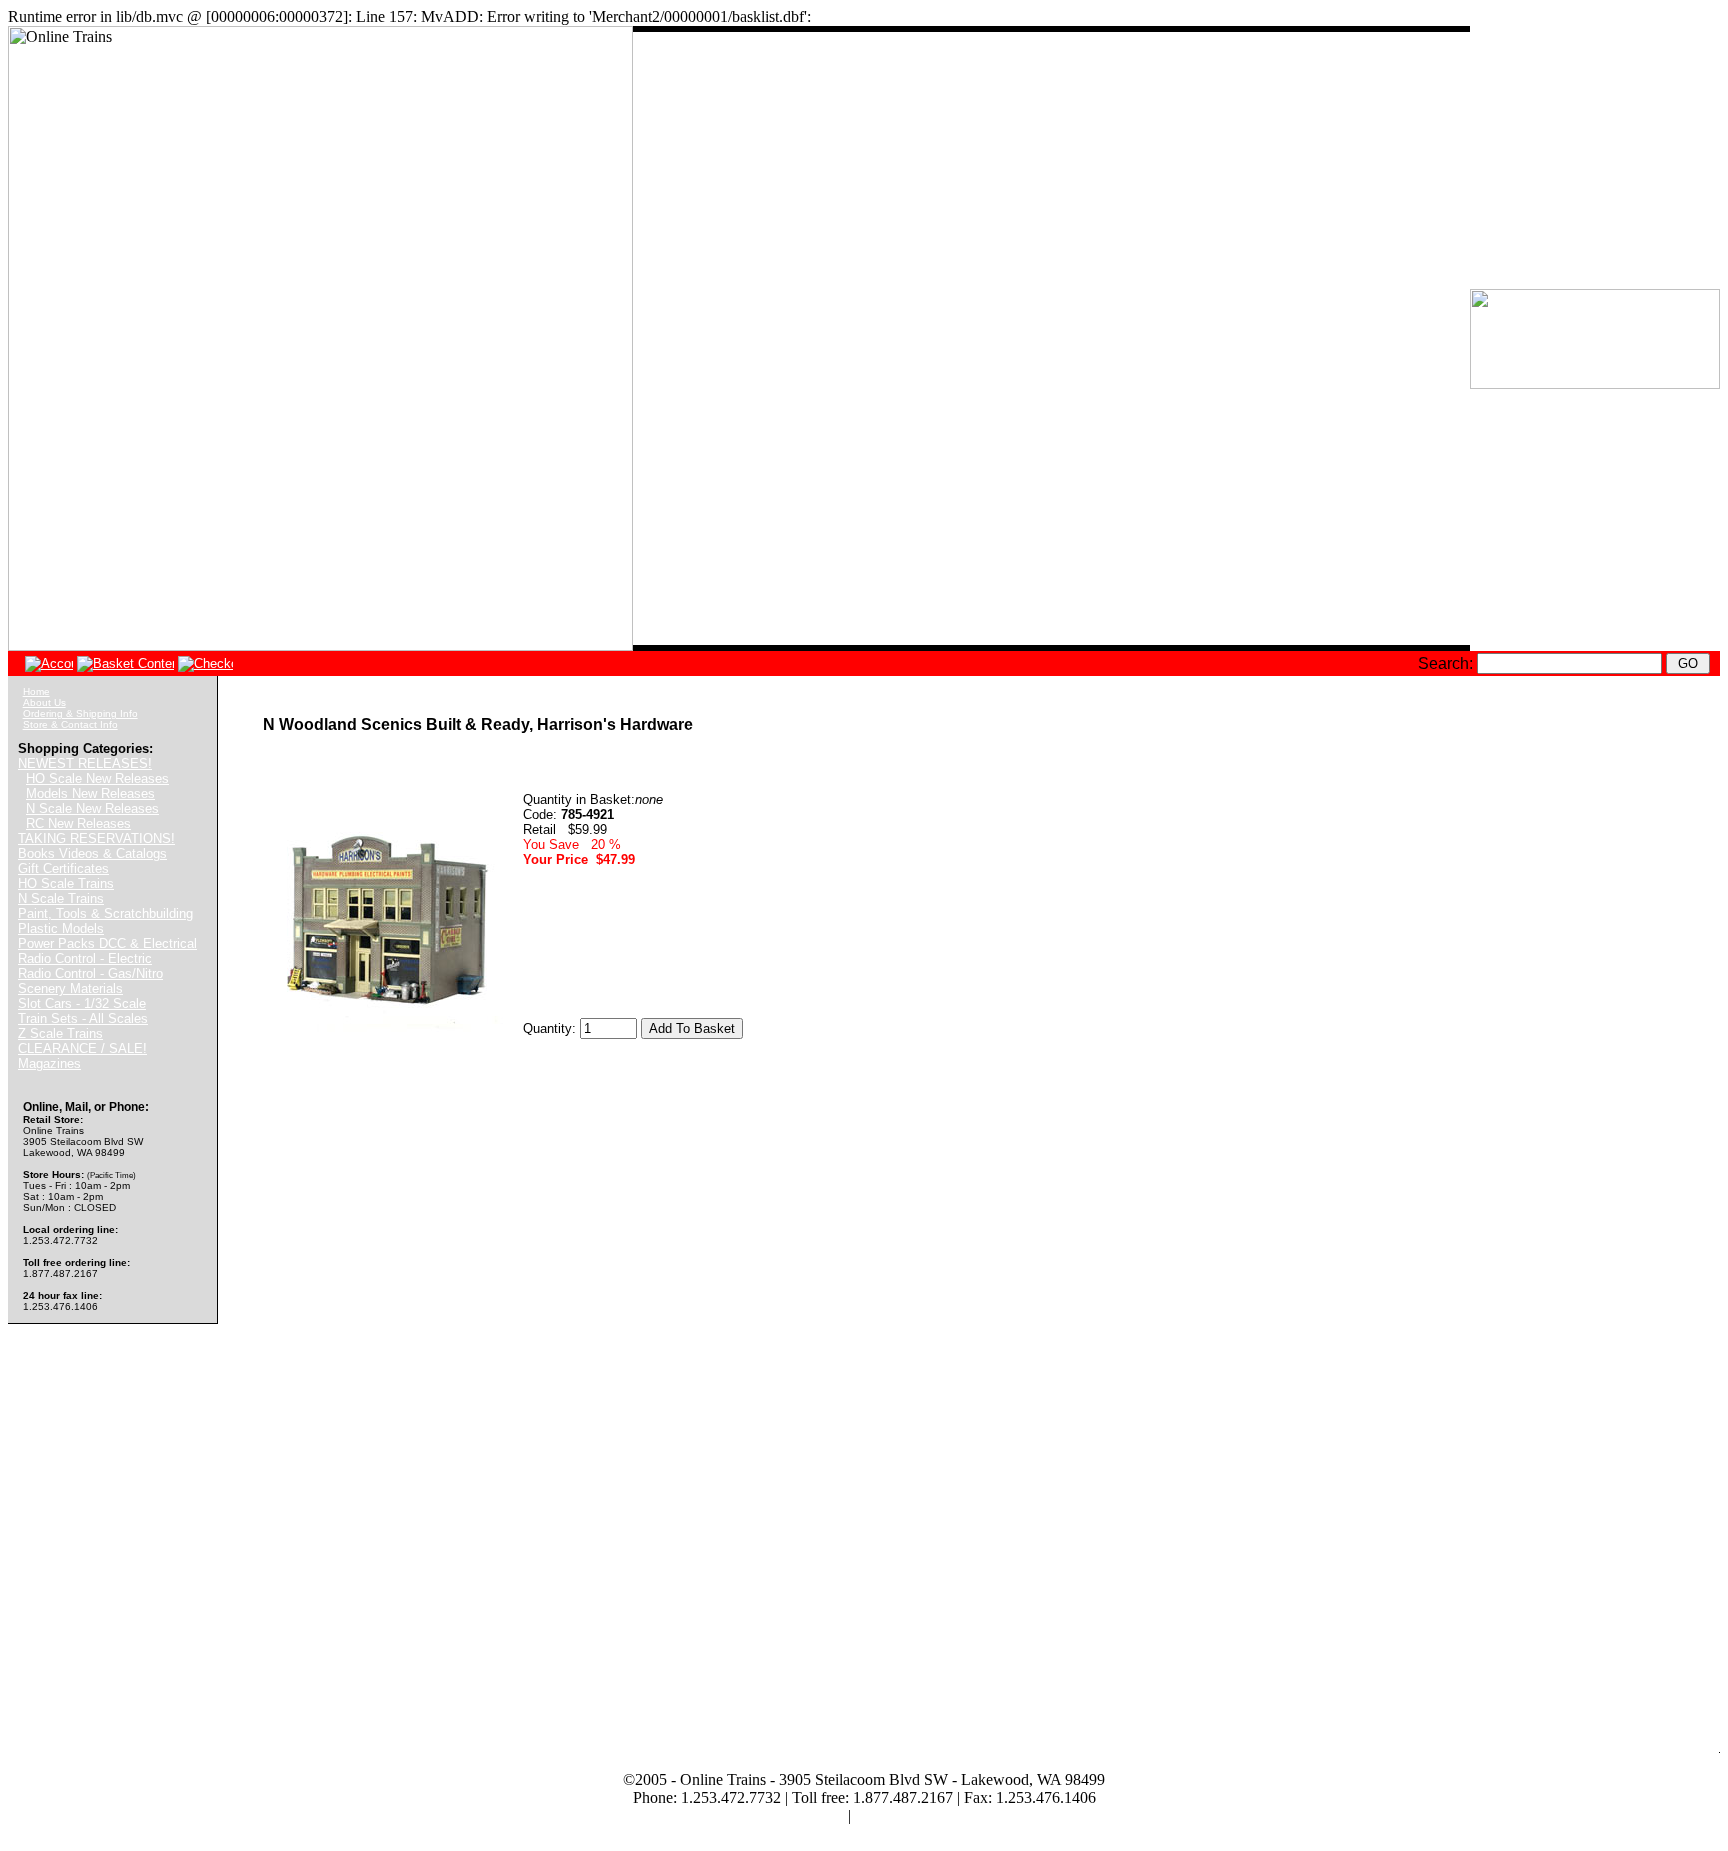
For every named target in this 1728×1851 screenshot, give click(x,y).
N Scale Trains (61, 898)
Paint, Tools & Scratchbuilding (105, 913)
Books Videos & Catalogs (92, 853)
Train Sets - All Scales (83, 1018)
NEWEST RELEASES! (85, 763)
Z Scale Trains (60, 1033)
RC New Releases (78, 823)
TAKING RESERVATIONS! (96, 838)
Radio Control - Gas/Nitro (90, 973)
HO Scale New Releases (97, 778)
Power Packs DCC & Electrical (107, 943)
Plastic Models (61, 928)
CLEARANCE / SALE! (82, 1048)
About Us (44, 702)
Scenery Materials (70, 988)
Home (36, 691)
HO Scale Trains (66, 883)
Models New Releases (90, 793)
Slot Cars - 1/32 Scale (82, 1003)
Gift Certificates (63, 868)
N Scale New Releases (92, 808)
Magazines (49, 1063)
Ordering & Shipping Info (80, 713)
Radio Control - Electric (85, 958)
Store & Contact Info (70, 724)
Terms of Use (801, 1815)
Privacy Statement (912, 1815)
